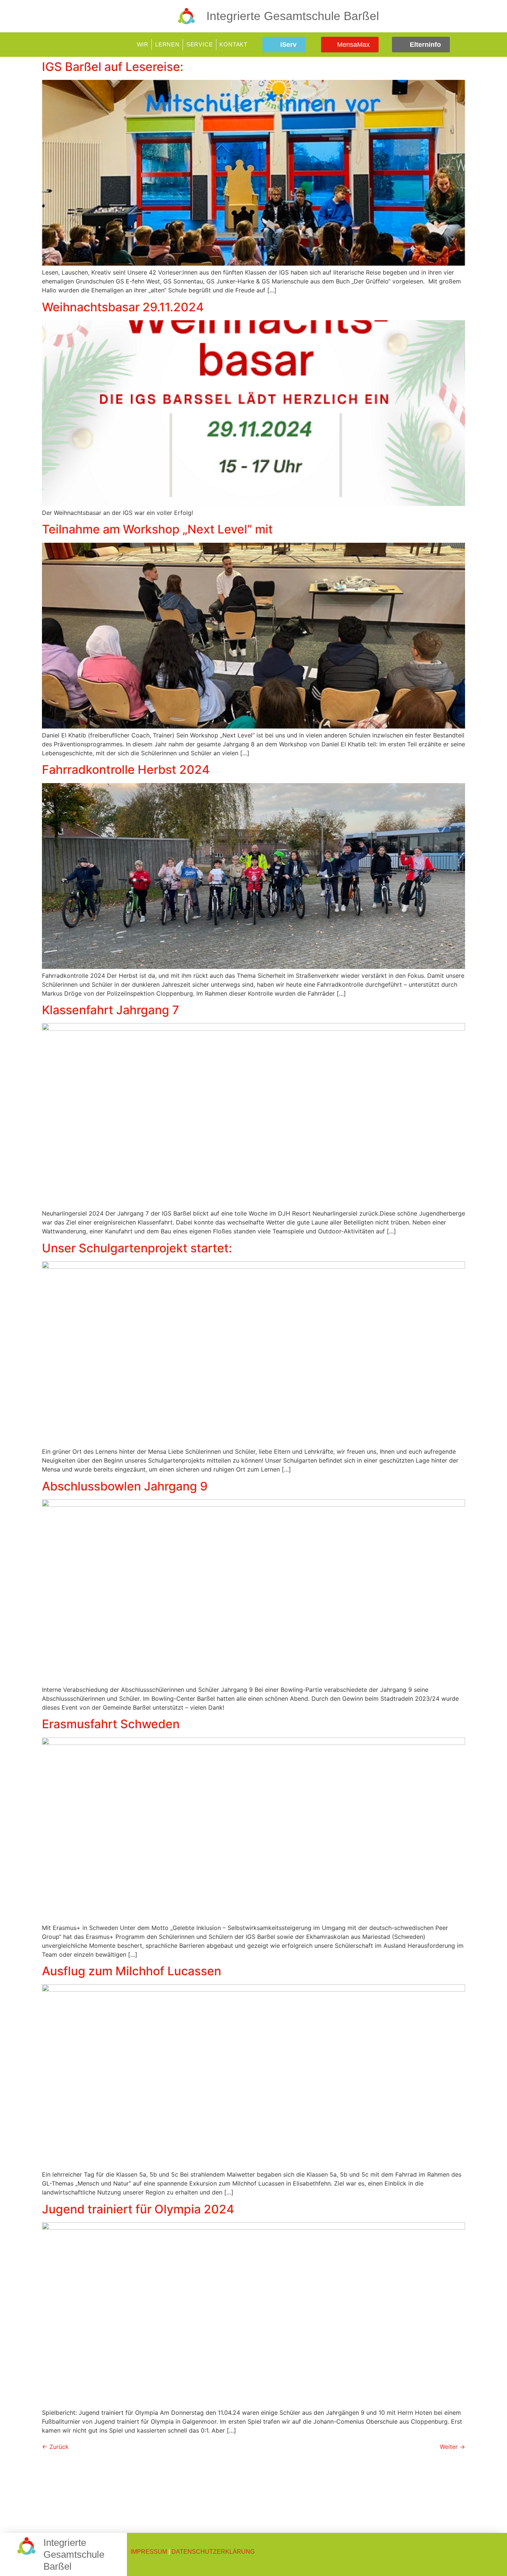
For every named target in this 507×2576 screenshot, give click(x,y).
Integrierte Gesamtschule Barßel (293, 16)
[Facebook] (470, 45)
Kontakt (233, 44)
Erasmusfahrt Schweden (111, 1724)
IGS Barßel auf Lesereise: (113, 67)
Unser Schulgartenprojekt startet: (137, 1248)
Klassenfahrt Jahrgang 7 (111, 1010)
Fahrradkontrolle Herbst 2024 (126, 770)
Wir (143, 44)
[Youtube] (493, 45)
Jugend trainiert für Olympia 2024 (138, 2209)
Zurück (55, 2447)
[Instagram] (481, 45)
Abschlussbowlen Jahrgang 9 (125, 1486)
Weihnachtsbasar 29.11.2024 (123, 307)
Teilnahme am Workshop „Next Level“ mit (157, 529)
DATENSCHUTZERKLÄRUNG (213, 2552)
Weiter (452, 2447)
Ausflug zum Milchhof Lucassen (132, 1971)
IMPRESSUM (149, 2552)
